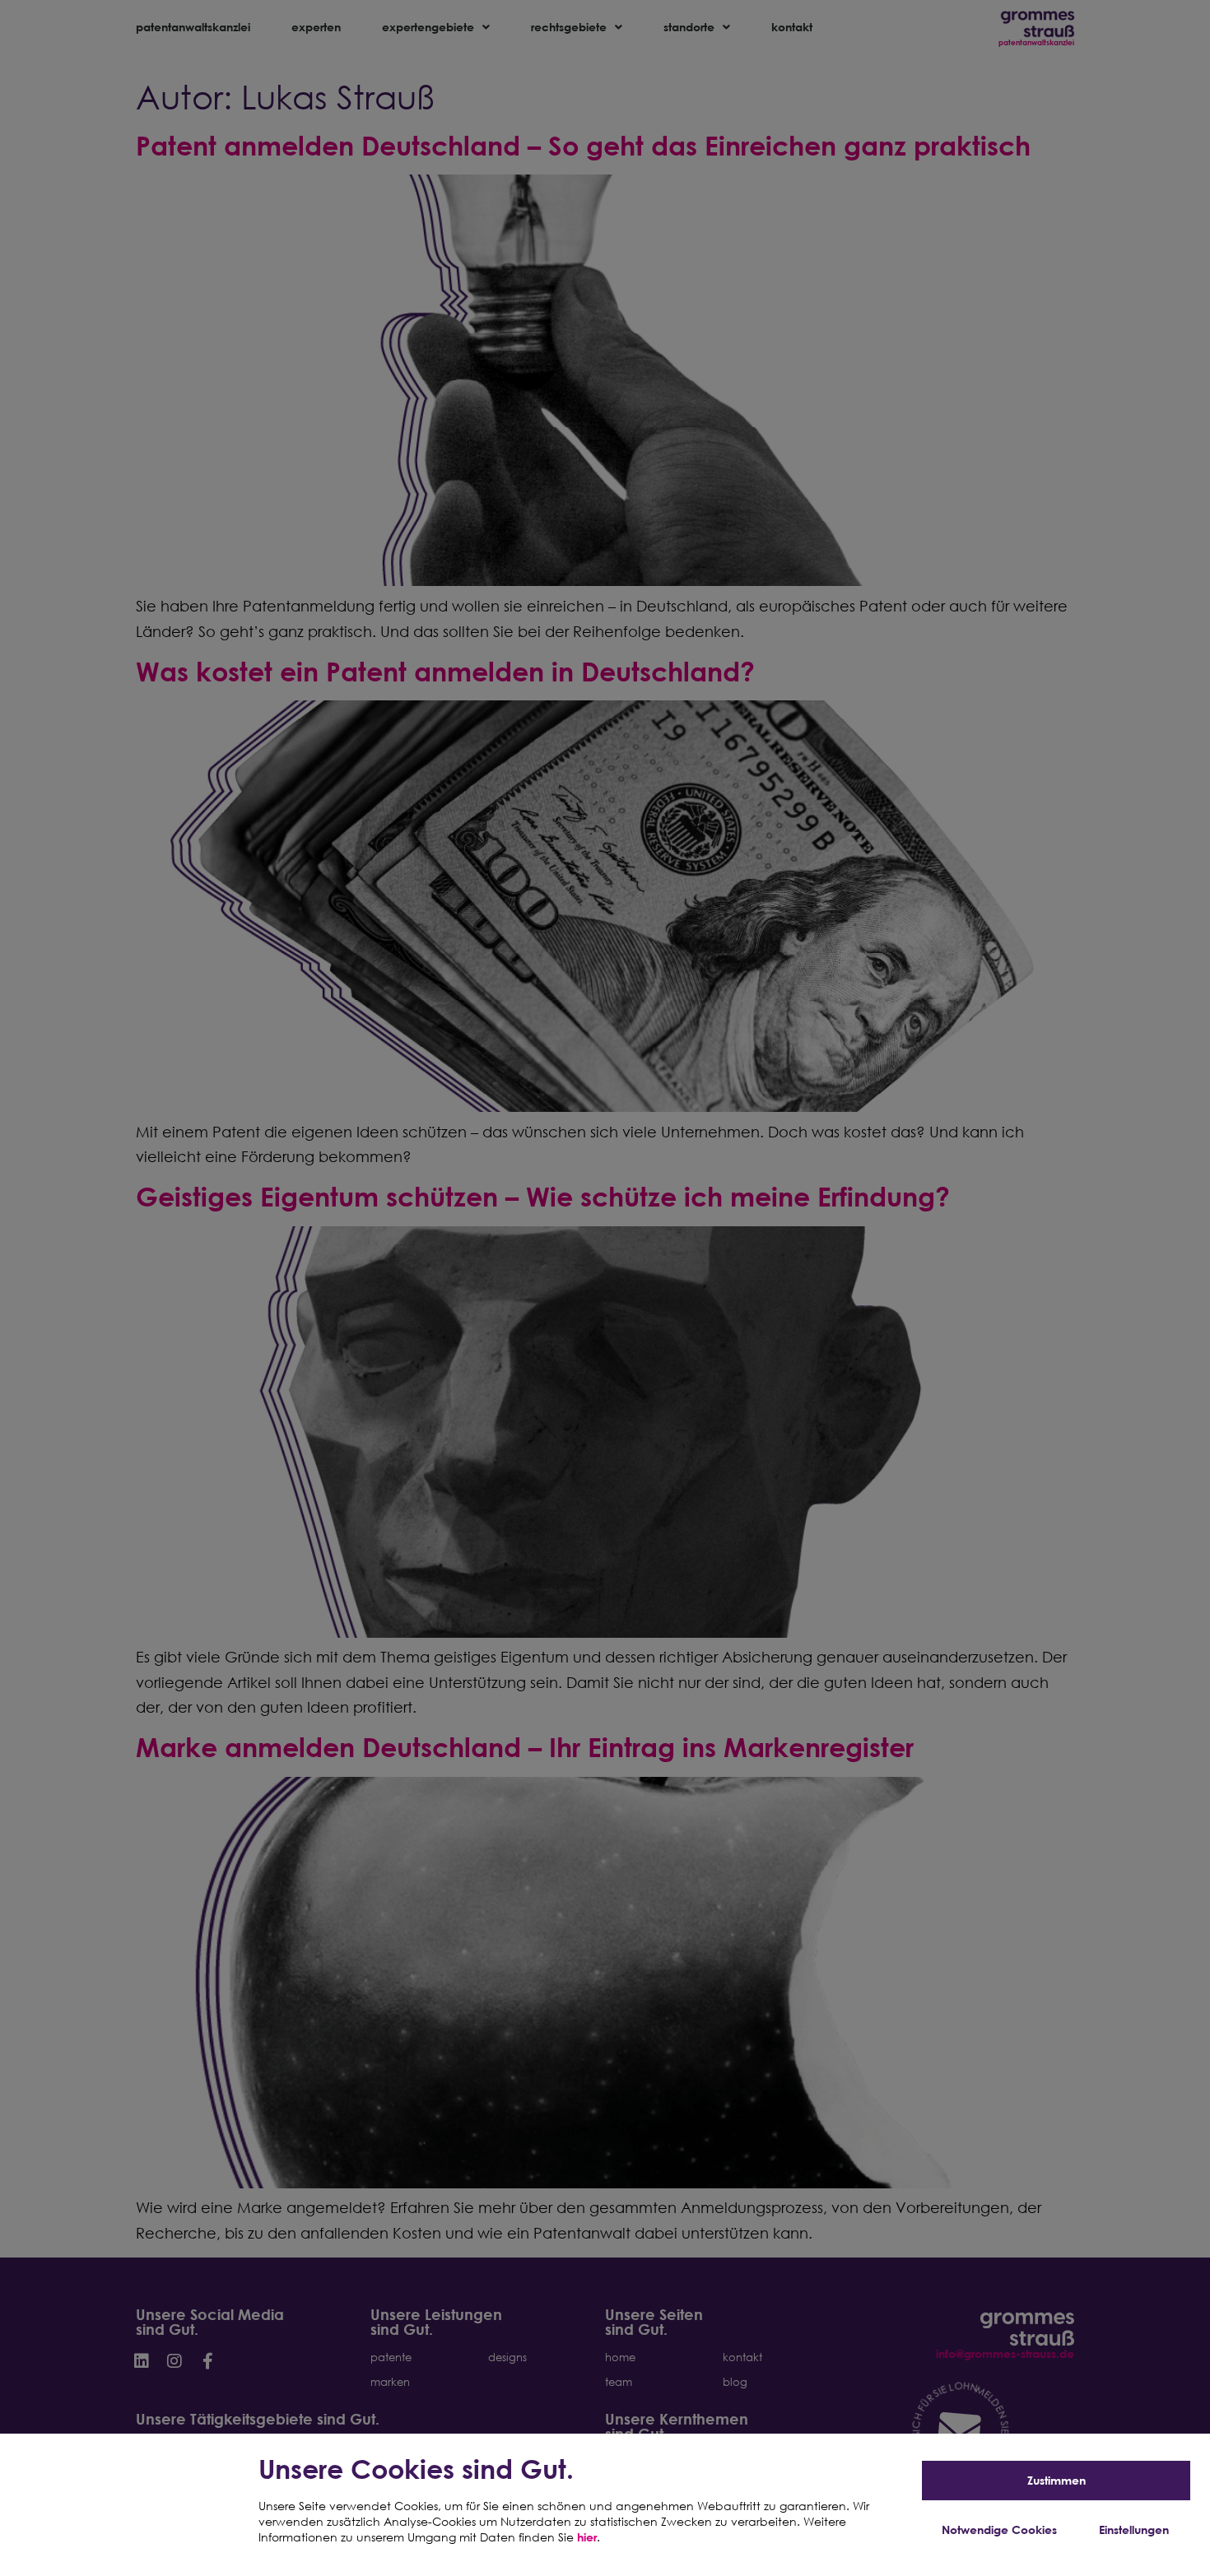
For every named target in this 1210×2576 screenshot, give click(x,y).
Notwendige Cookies (999, 2530)
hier (587, 2537)
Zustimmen (1056, 2480)
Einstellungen (1134, 2530)
